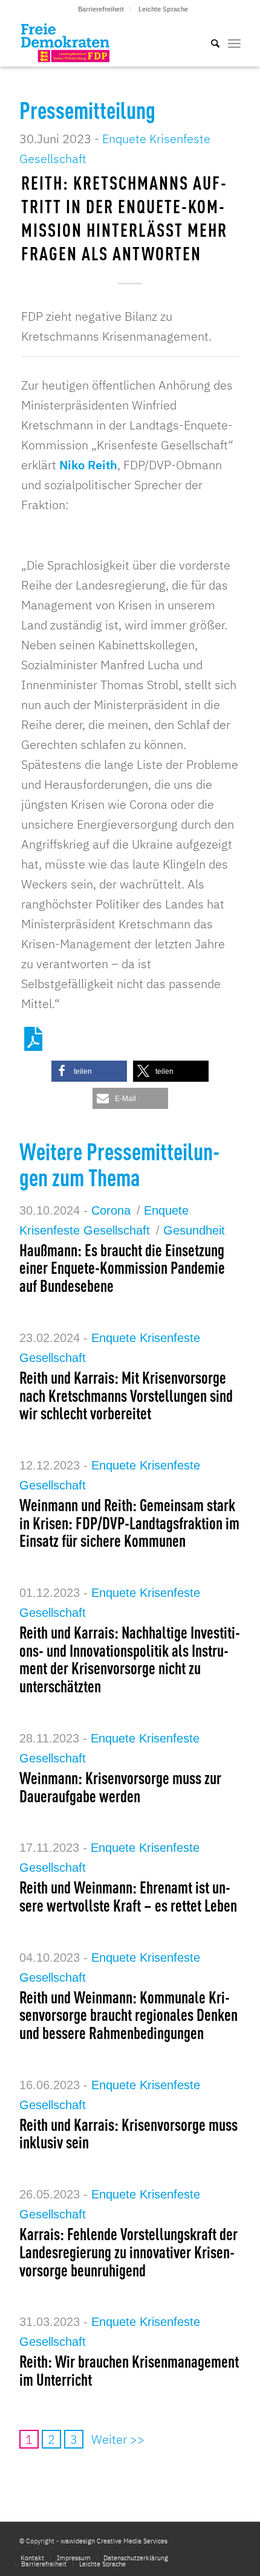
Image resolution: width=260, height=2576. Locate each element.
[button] (89, 1071)
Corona (111, 1210)
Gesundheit (194, 1230)
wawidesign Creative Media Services (114, 2541)
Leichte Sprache (163, 9)
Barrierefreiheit (101, 9)
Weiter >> (118, 2439)
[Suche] (209, 42)
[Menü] (234, 42)
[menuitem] (101, 9)
